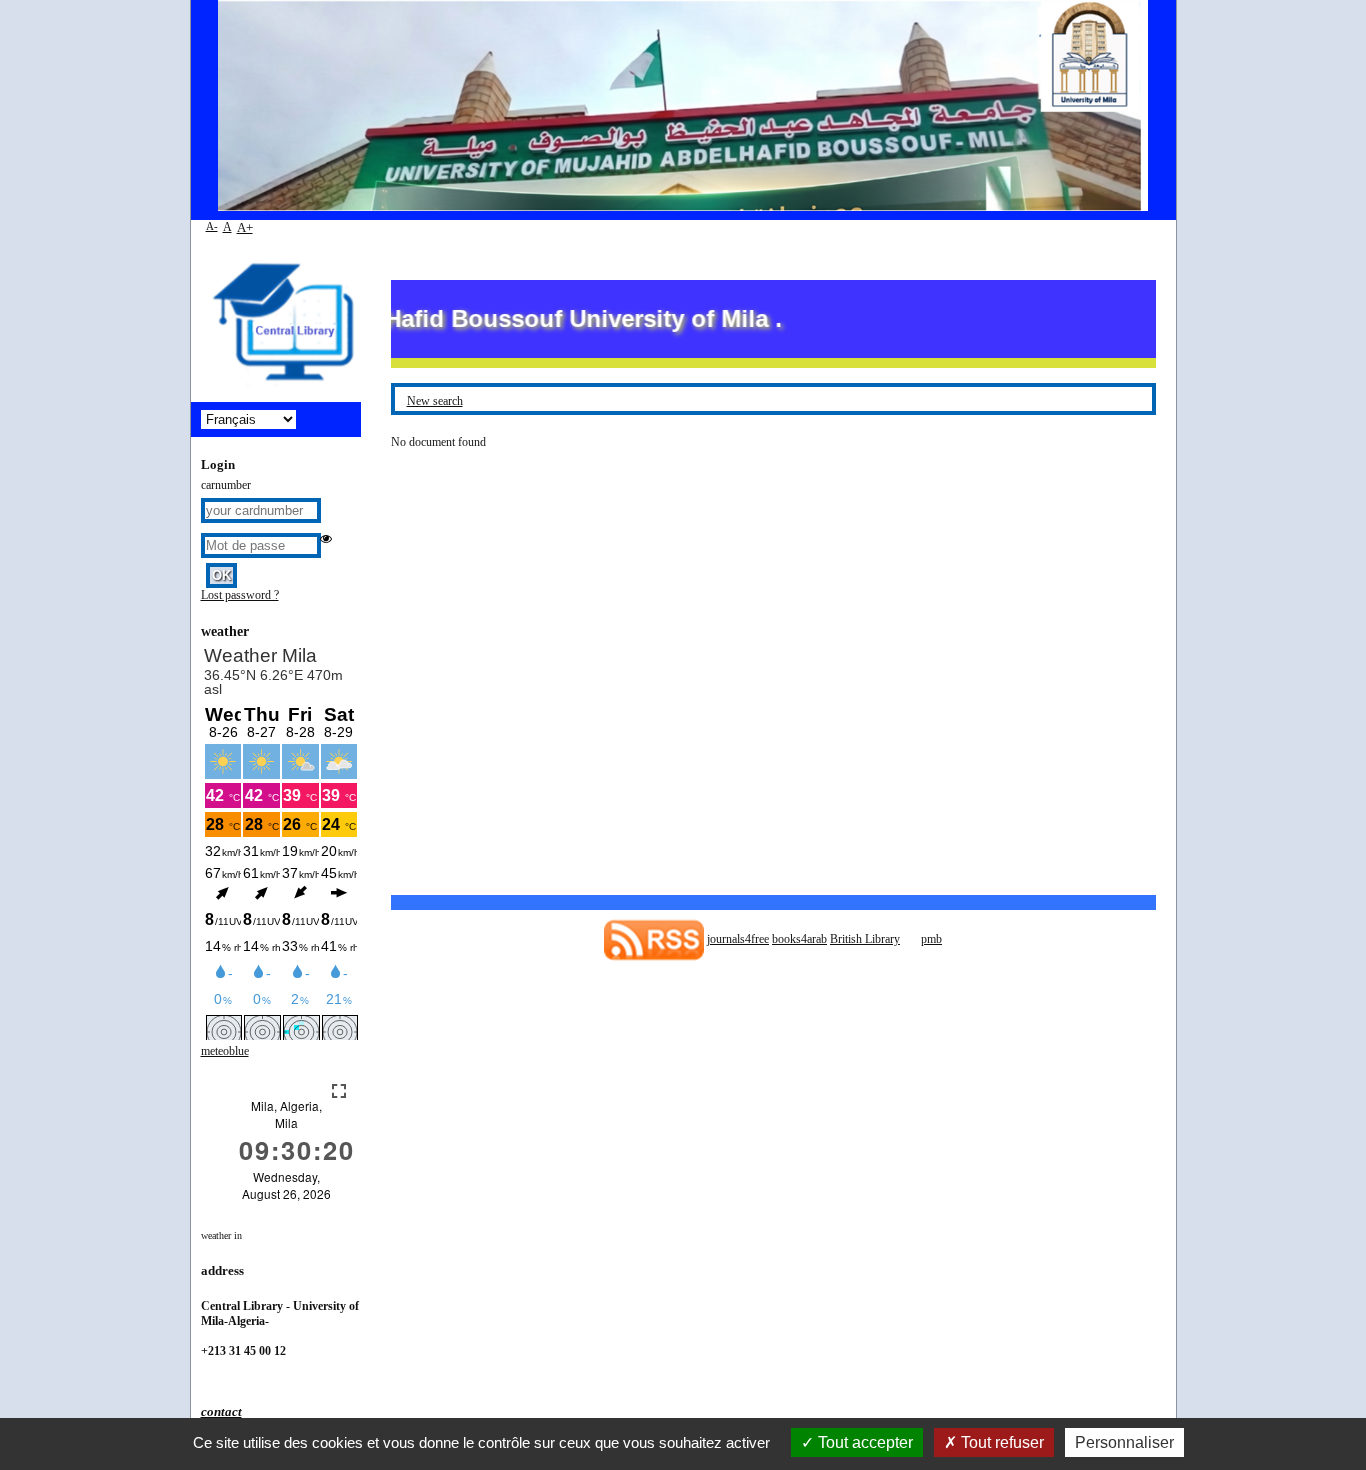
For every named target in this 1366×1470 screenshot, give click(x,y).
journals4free (738, 939)
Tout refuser (1000, 1442)
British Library (865, 939)
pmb (931, 939)
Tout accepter (863, 1442)
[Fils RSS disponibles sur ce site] (654, 939)
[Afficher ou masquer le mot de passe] (326, 539)
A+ (245, 227)
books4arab (799, 939)
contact (221, 1411)
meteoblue (225, 1051)
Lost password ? (240, 595)
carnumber (226, 485)
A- (212, 226)
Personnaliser (1124, 1442)
